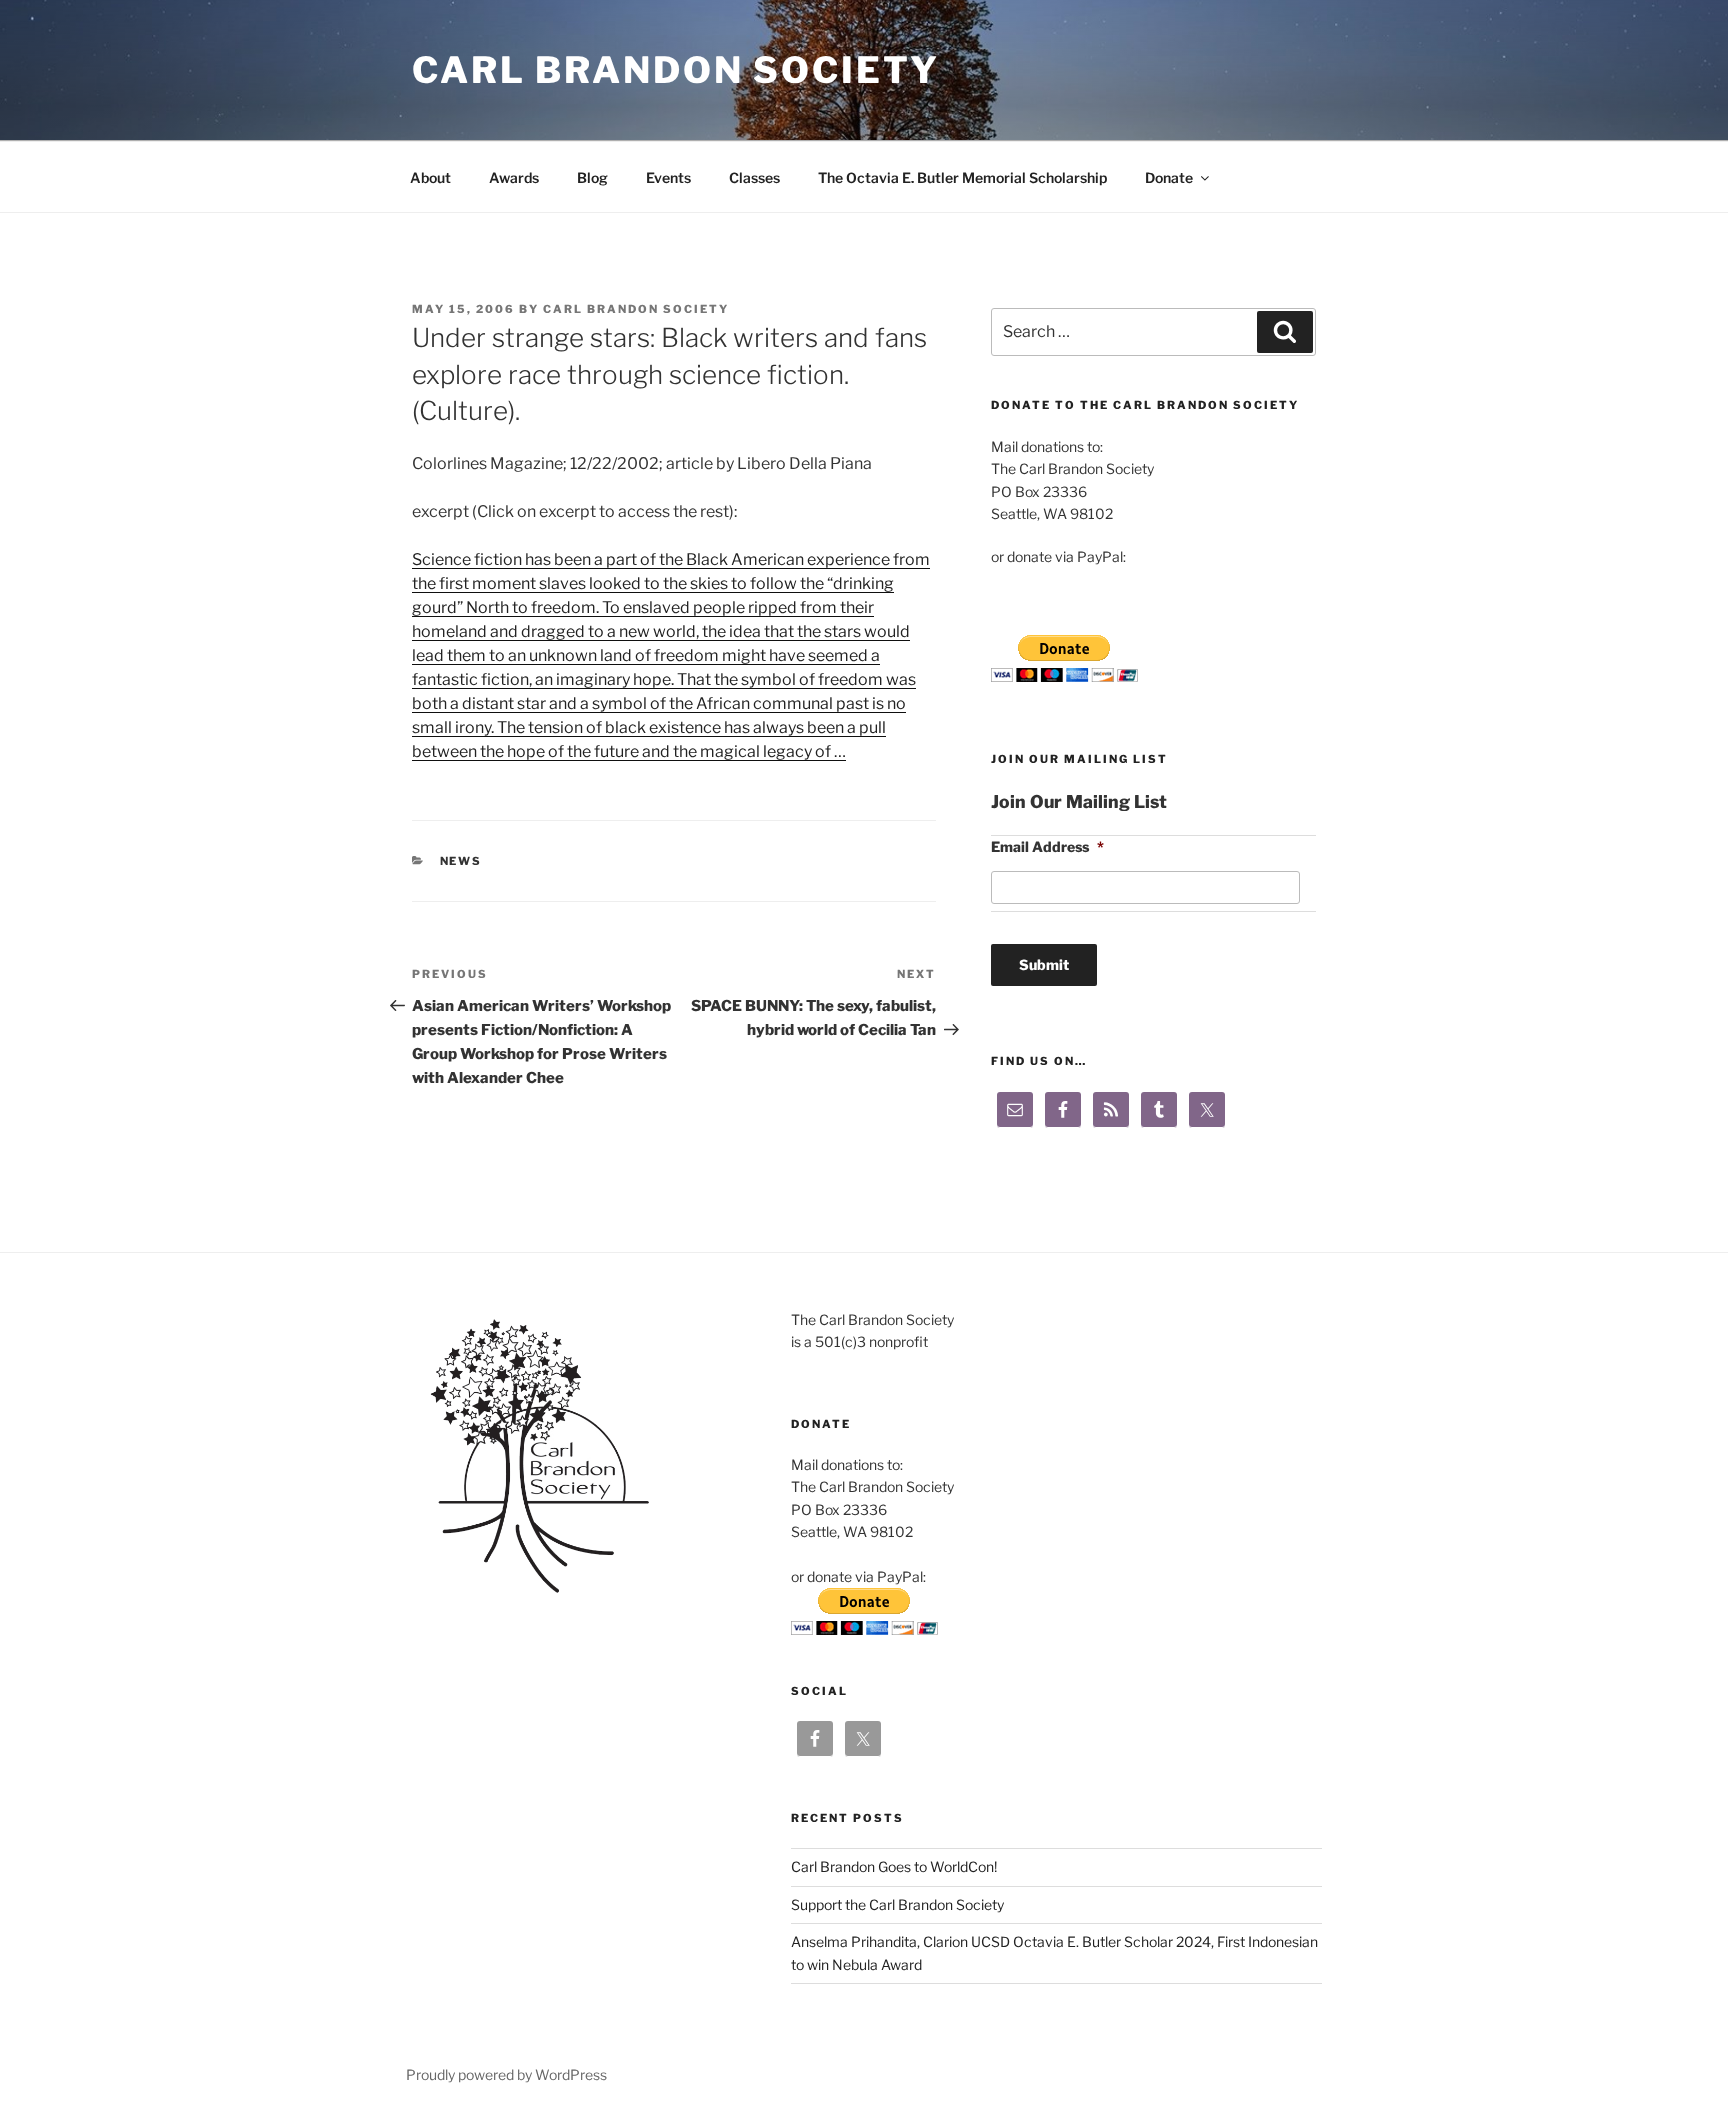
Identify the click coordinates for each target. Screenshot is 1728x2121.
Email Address (1047, 846)
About (430, 177)
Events (668, 177)
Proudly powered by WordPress (506, 2074)
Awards (514, 177)
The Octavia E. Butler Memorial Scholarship (962, 177)
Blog (592, 177)
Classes (754, 177)
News (461, 861)
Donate (1169, 177)
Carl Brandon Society (676, 70)
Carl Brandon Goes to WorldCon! (894, 1866)
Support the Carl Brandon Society (897, 1904)
